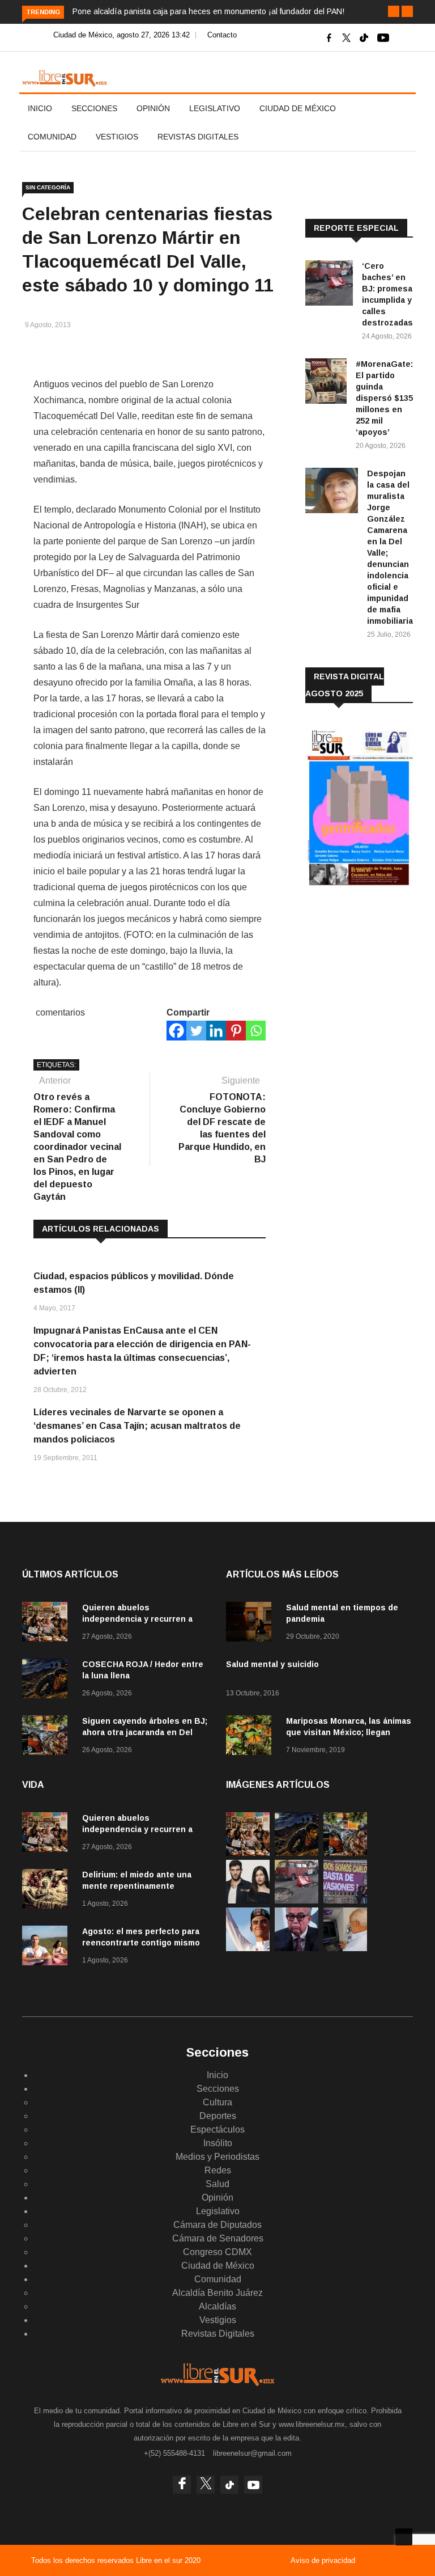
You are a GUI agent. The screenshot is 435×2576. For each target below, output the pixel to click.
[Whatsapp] (256, 1031)
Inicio (40, 108)
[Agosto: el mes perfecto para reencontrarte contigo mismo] (48, 1947)
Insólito (218, 2143)
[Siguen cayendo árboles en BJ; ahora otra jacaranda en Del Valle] (48, 1737)
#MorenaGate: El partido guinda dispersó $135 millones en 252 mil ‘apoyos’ (384, 398)
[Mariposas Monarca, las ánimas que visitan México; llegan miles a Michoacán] (251, 1737)
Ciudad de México (298, 108)
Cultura (217, 2102)
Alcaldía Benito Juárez (217, 2293)
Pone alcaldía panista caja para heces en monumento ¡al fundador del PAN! (208, 11)
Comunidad (52, 137)
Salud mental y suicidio (272, 1664)
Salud (217, 2184)
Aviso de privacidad (323, 2560)
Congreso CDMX (217, 2252)
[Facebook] (176, 1031)
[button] (394, 11)
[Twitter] (196, 1031)
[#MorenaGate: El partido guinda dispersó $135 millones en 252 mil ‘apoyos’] (326, 383)
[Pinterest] (236, 1031)
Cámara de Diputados (217, 2225)
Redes (218, 2170)
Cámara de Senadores (218, 2238)
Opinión (153, 108)
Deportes (218, 2116)
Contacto (222, 35)
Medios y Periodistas (217, 2157)
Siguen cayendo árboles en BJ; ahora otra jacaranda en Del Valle (145, 1732)
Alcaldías (217, 2306)
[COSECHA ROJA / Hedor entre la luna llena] (48, 1680)
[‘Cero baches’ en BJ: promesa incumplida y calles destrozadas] (329, 285)
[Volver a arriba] (404, 2537)
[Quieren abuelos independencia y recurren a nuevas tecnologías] (48, 1624)
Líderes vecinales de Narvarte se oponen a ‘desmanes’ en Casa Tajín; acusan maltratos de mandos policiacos (137, 1426)
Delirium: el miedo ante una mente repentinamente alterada (137, 1886)
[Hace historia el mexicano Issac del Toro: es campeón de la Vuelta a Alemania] (248, 1948)
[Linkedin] (216, 1031)
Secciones (94, 108)
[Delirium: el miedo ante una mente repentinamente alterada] (48, 1891)
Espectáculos (217, 2129)
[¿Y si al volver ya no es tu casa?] (345, 1900)
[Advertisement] (370, 973)
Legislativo (215, 108)
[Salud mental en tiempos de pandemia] (251, 1624)
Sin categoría (48, 187)
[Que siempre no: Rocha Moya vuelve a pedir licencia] (297, 1948)
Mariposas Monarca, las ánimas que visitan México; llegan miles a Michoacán (349, 1732)
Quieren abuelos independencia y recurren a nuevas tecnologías (137, 1619)
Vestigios (117, 137)
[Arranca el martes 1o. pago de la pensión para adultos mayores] (345, 1948)
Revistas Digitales (198, 137)
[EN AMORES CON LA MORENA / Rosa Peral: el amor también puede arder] (248, 1900)
